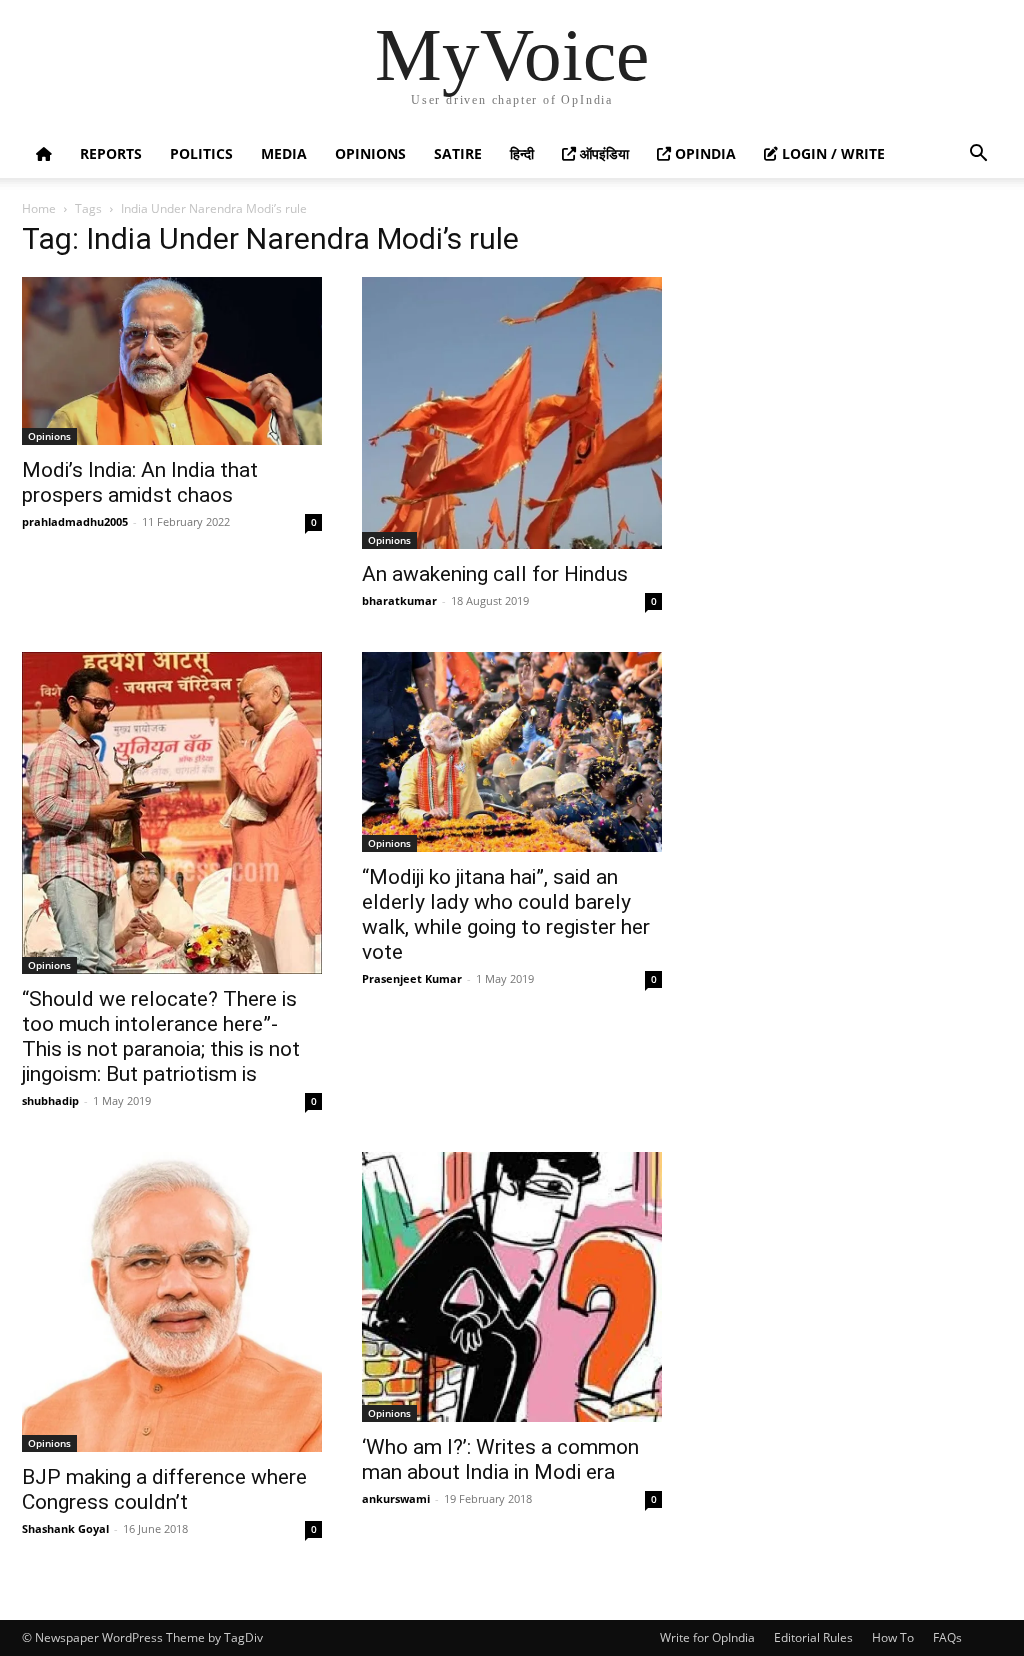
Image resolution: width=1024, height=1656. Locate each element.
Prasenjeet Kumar (412, 978)
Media (284, 153)
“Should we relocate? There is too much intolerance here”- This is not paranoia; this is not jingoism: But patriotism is (161, 1036)
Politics (201, 153)
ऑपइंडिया (602, 153)
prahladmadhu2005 (75, 521)
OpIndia (703, 153)
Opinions (370, 153)
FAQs (947, 1637)
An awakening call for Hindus (495, 574)
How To (893, 1637)
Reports (111, 153)
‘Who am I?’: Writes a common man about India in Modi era (500, 1459)
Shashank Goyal (65, 1528)
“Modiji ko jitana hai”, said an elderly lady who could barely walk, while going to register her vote (506, 914)
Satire (458, 153)
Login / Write (831, 153)
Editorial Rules (813, 1637)
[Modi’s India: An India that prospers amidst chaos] (172, 361)
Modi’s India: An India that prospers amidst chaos (140, 482)
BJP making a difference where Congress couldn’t (164, 1489)
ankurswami (396, 1498)
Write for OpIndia (707, 1637)
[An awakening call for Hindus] (512, 413)
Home (39, 208)
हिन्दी (522, 153)
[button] (978, 155)
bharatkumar (399, 600)
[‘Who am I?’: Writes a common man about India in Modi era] (512, 1287)
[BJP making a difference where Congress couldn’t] (172, 1302)
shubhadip (50, 1100)
